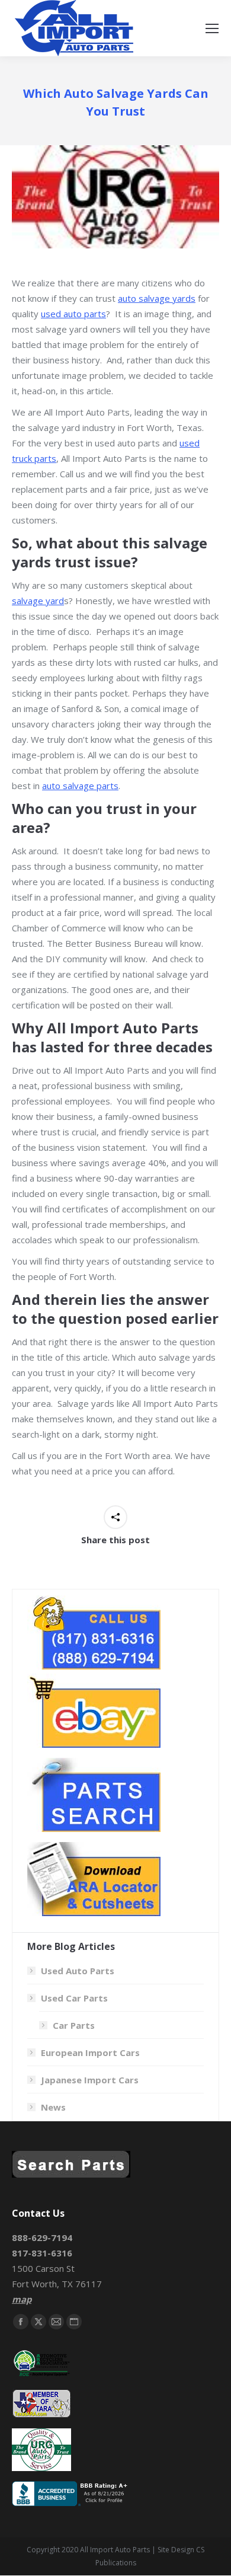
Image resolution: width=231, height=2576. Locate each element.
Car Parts (74, 2025)
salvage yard (38, 601)
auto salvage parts (80, 786)
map (22, 2299)
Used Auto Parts (78, 1971)
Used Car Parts (74, 1998)
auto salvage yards (157, 298)
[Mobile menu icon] (212, 28)
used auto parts (73, 314)
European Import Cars (90, 2052)
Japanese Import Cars (90, 2080)
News (53, 2107)
